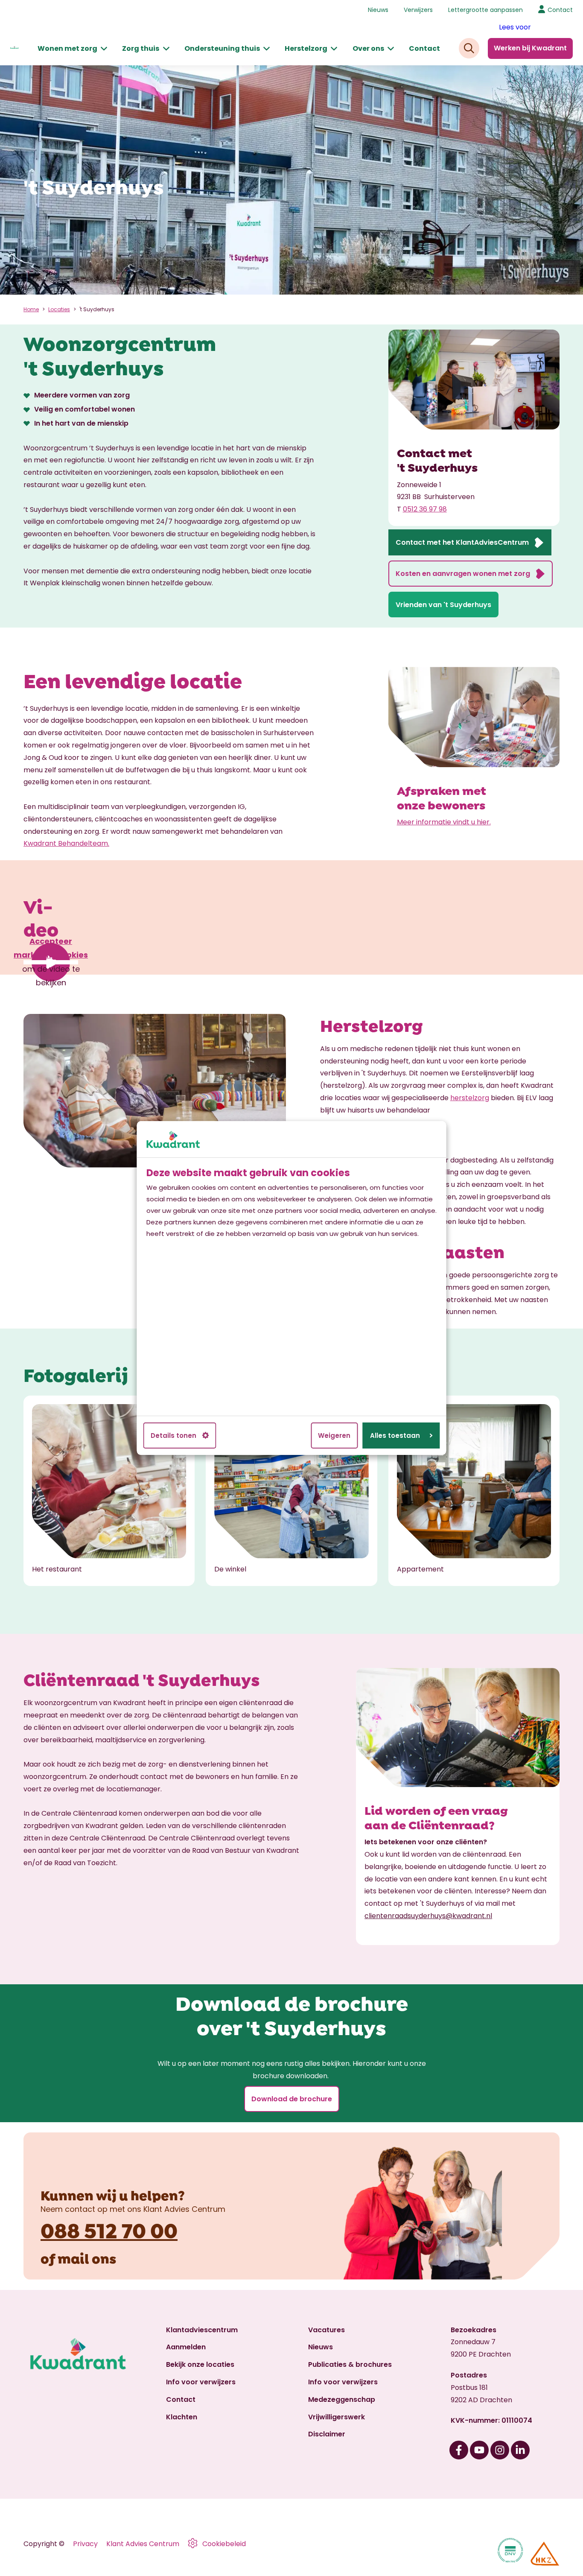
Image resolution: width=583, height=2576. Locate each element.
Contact (424, 48)
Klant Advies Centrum (143, 2544)
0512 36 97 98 (425, 509)
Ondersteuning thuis (222, 48)
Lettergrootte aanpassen (485, 10)
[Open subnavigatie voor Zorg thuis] (166, 49)
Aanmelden (186, 2347)
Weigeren (334, 1435)
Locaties (59, 309)
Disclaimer (327, 2434)
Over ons (368, 48)
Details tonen (173, 1435)
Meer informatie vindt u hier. (444, 822)
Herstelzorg (306, 48)
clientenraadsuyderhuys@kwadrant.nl (428, 1916)
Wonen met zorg (67, 48)
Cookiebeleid (224, 2544)
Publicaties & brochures (350, 2364)
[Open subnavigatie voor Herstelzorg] (334, 49)
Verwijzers (418, 10)
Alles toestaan (395, 1435)
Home (31, 309)
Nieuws (378, 10)
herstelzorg (470, 1098)
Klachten (182, 2417)
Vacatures (326, 2330)
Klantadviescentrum (202, 2330)
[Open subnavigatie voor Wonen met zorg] (104, 49)
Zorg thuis (141, 48)
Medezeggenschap (342, 2399)
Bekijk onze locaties (200, 2364)
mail (73, 2258)
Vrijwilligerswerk (337, 2417)
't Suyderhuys (97, 309)
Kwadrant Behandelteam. (66, 843)
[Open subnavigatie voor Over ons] (391, 49)
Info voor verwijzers (201, 2382)
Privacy (85, 2544)
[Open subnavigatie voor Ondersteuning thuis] (267, 49)
